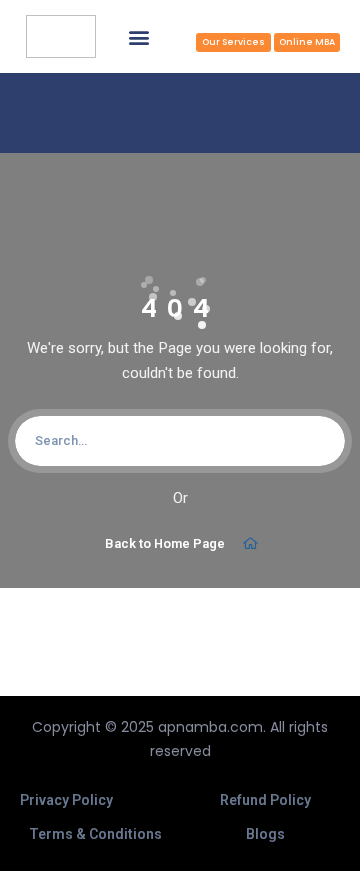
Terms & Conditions (95, 834)
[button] (138, 36)
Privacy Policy (66, 800)
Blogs (265, 834)
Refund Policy (265, 800)
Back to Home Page (165, 543)
